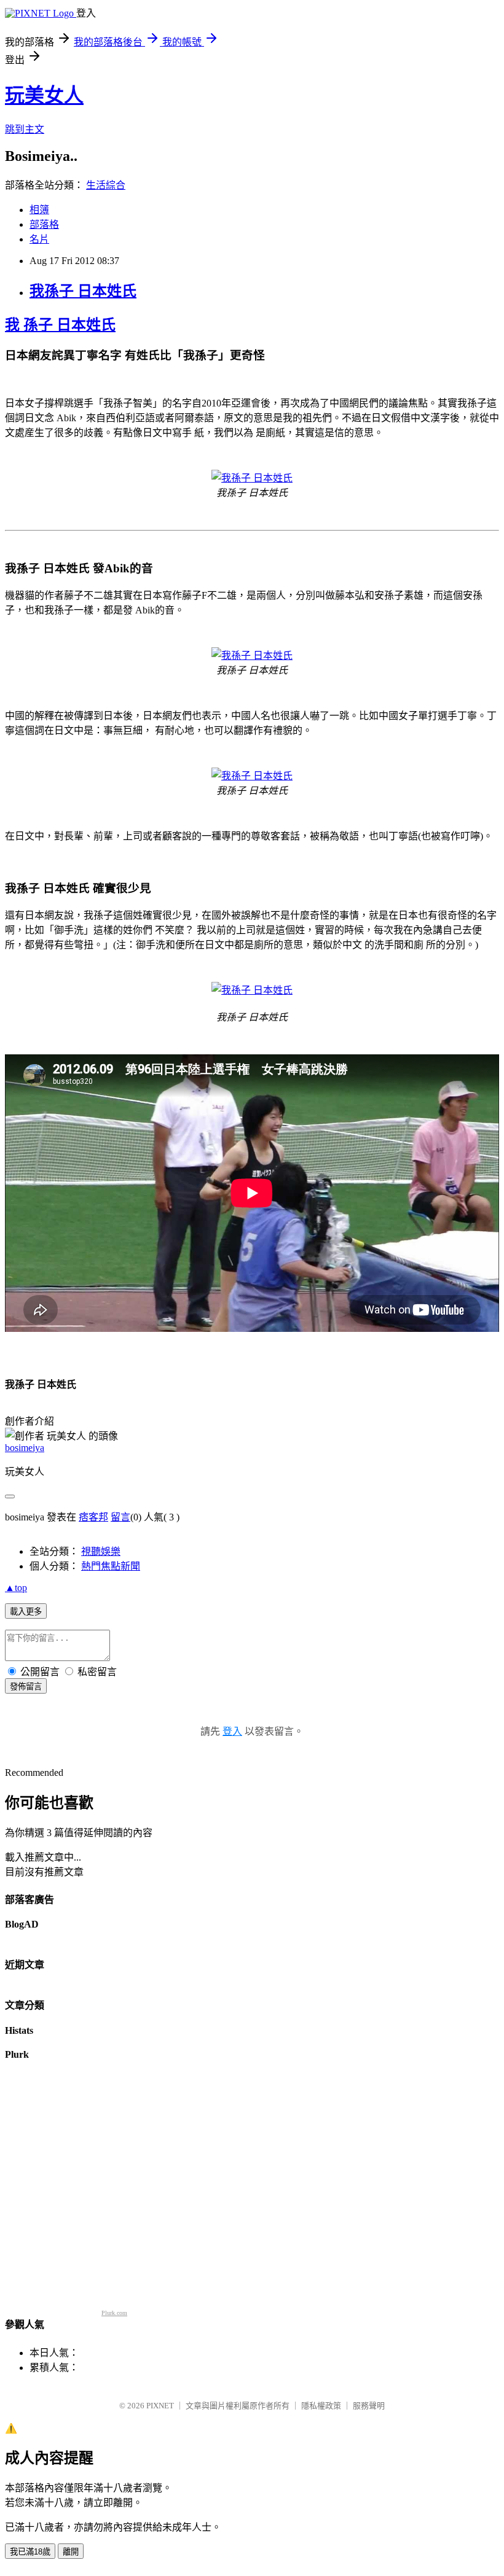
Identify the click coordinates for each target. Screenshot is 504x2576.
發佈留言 (26, 1687)
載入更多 (26, 1612)
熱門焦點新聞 (111, 1566)
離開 (71, 2552)
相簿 (39, 210)
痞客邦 (93, 1517)
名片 (39, 239)
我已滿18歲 (30, 2552)
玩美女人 (44, 95)
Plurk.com (114, 2313)
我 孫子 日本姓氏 (60, 325)
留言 (120, 1517)
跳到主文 (25, 129)
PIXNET (160, 2406)
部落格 (44, 224)
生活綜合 (106, 185)
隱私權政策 (321, 2406)
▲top (16, 1588)
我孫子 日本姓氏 (83, 291)
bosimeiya (25, 1448)
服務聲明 (369, 2406)
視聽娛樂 (101, 1551)
